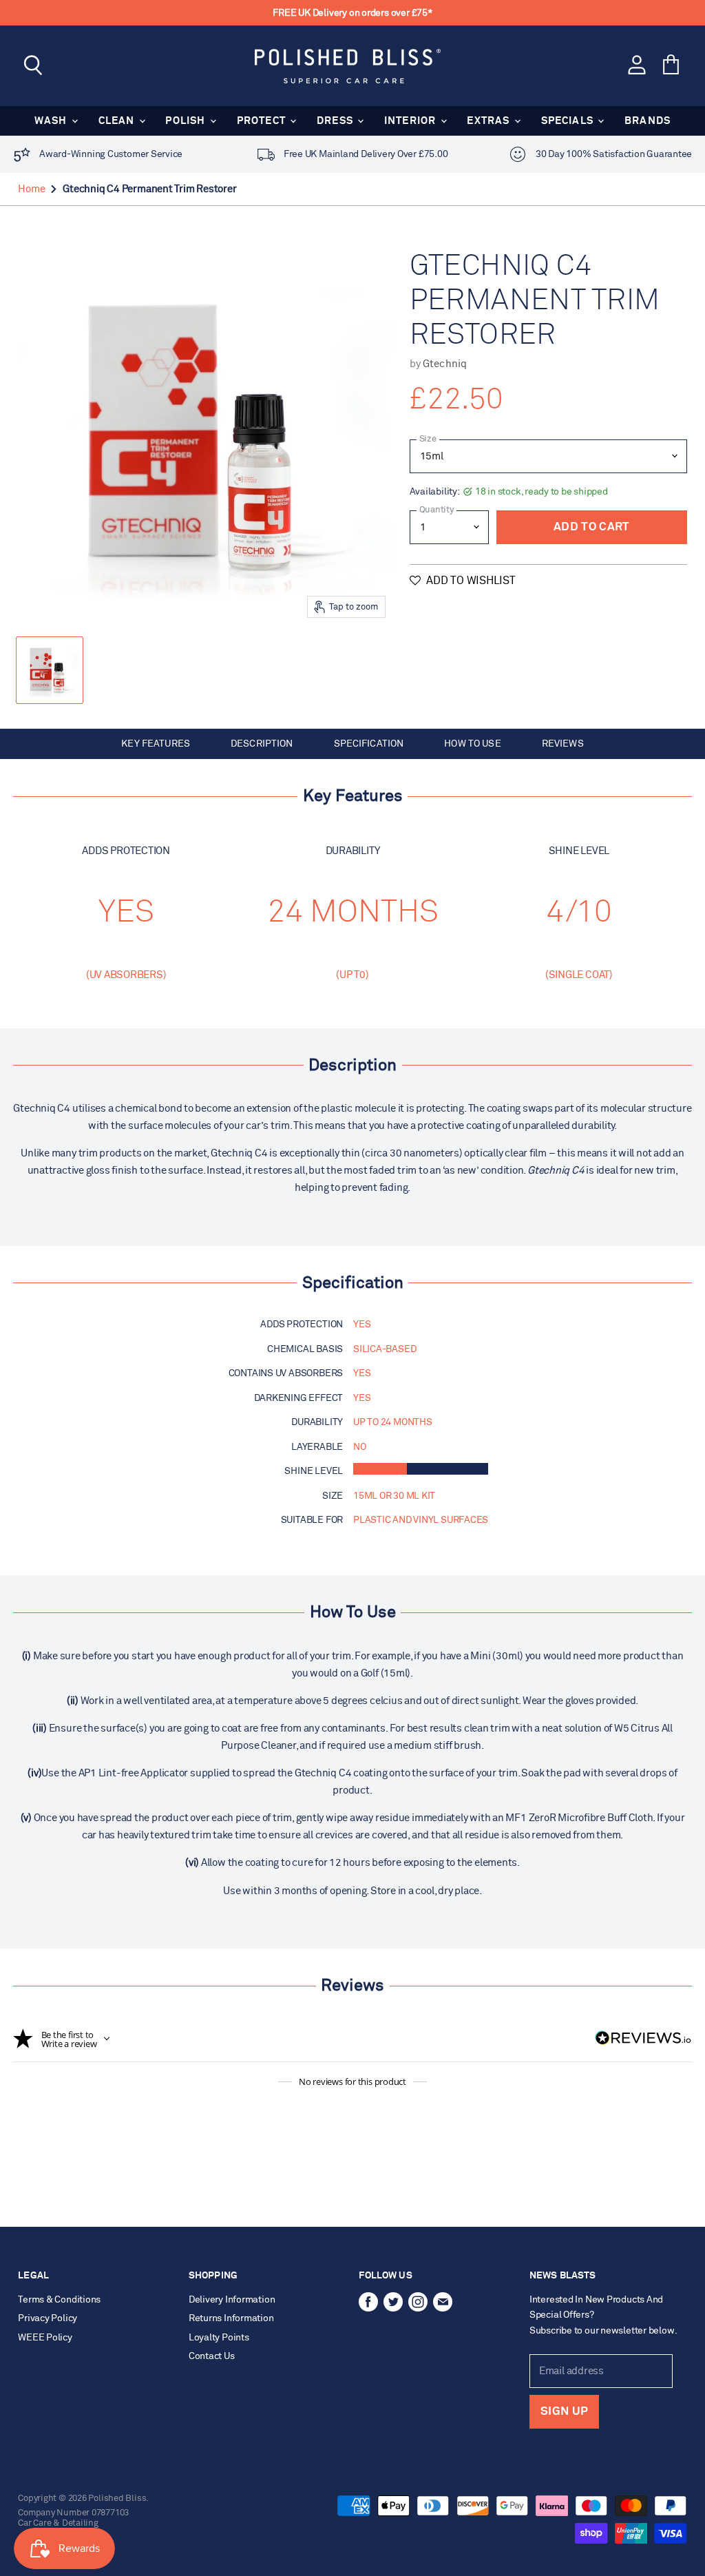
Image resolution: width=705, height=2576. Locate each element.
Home (31, 189)
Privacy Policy (48, 2318)
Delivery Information (232, 2300)
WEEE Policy (45, 2338)
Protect (263, 121)
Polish (187, 121)
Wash (52, 121)
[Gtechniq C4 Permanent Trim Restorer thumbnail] (50, 670)
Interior (412, 121)
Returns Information (231, 2318)
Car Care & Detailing (58, 2523)
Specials (569, 121)
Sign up (564, 2412)
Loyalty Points (219, 2338)
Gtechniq (445, 364)
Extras (490, 121)
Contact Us (212, 2356)
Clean (118, 121)
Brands (648, 121)
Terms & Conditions (59, 2300)
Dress (336, 121)
